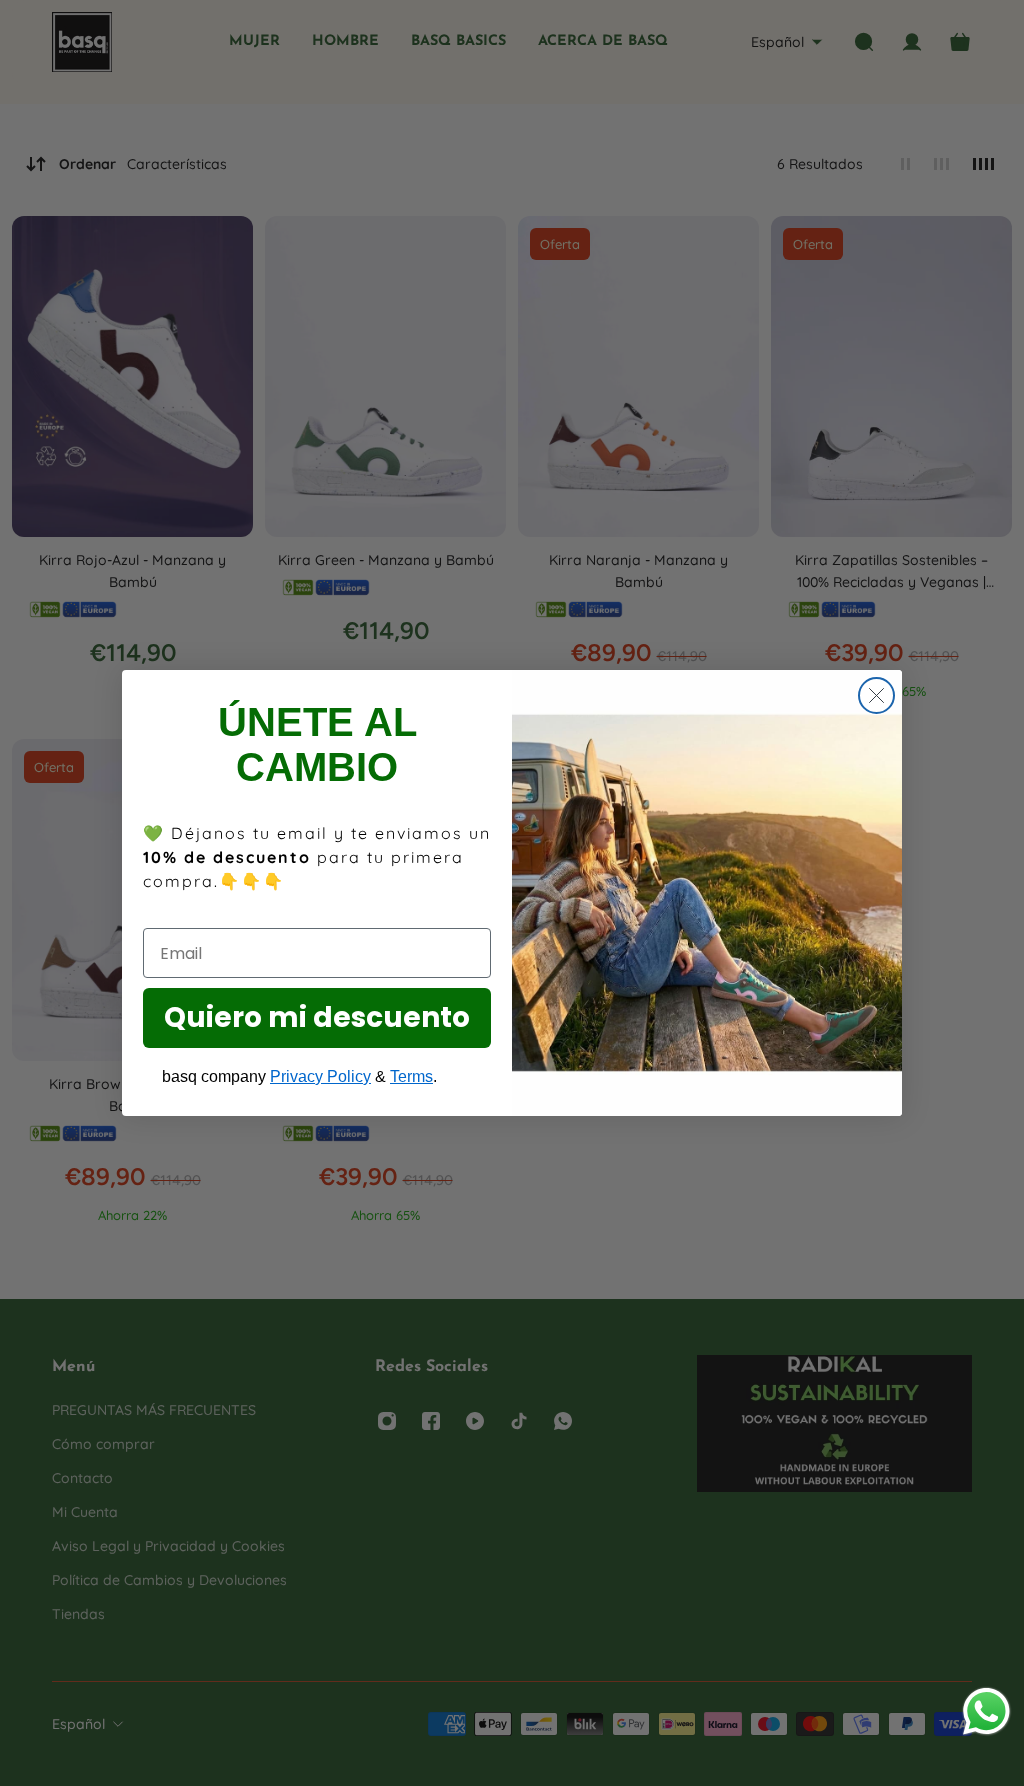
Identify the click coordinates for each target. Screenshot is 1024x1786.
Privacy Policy (320, 1076)
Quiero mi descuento (317, 1017)
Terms (411, 1076)
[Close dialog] (876, 695)
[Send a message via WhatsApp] (986, 1711)
